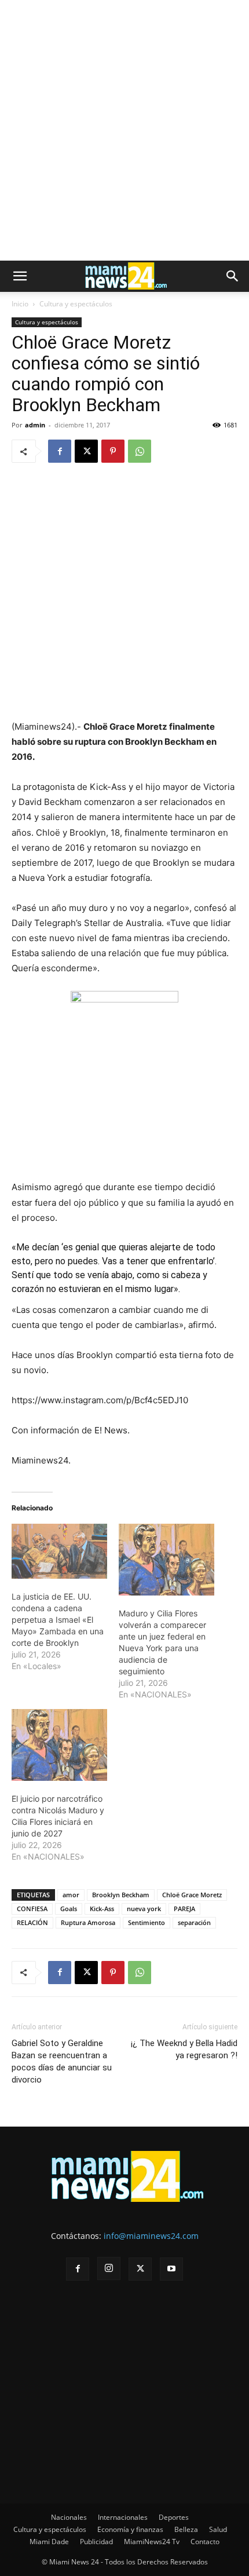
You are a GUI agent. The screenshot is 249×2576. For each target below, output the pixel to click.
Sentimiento (147, 1922)
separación (194, 1922)
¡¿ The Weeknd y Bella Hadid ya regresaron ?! (184, 2049)
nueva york (144, 1909)
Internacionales (123, 2517)
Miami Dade (49, 2542)
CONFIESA (32, 1909)
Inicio (20, 304)
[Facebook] (60, 451)
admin (35, 425)
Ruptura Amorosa (88, 1922)
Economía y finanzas (130, 2529)
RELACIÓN (32, 1922)
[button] (20, 276)
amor (71, 1895)
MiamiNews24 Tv (152, 2542)
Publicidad (96, 2542)
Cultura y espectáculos (76, 304)
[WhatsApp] (140, 451)
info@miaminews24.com (151, 2236)
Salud (218, 2529)
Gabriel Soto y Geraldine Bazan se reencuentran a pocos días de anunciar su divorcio (62, 2061)
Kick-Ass (102, 1909)
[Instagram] (109, 2268)
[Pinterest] (113, 451)
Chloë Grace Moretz (192, 1895)
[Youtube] (171, 2269)
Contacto (205, 2542)
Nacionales (69, 2517)
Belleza (186, 2529)
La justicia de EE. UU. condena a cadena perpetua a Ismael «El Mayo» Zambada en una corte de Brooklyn (58, 1620)
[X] (86, 451)
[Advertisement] (124, 130)
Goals (69, 1909)
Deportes (174, 2517)
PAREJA (184, 1909)
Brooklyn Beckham (121, 1895)
